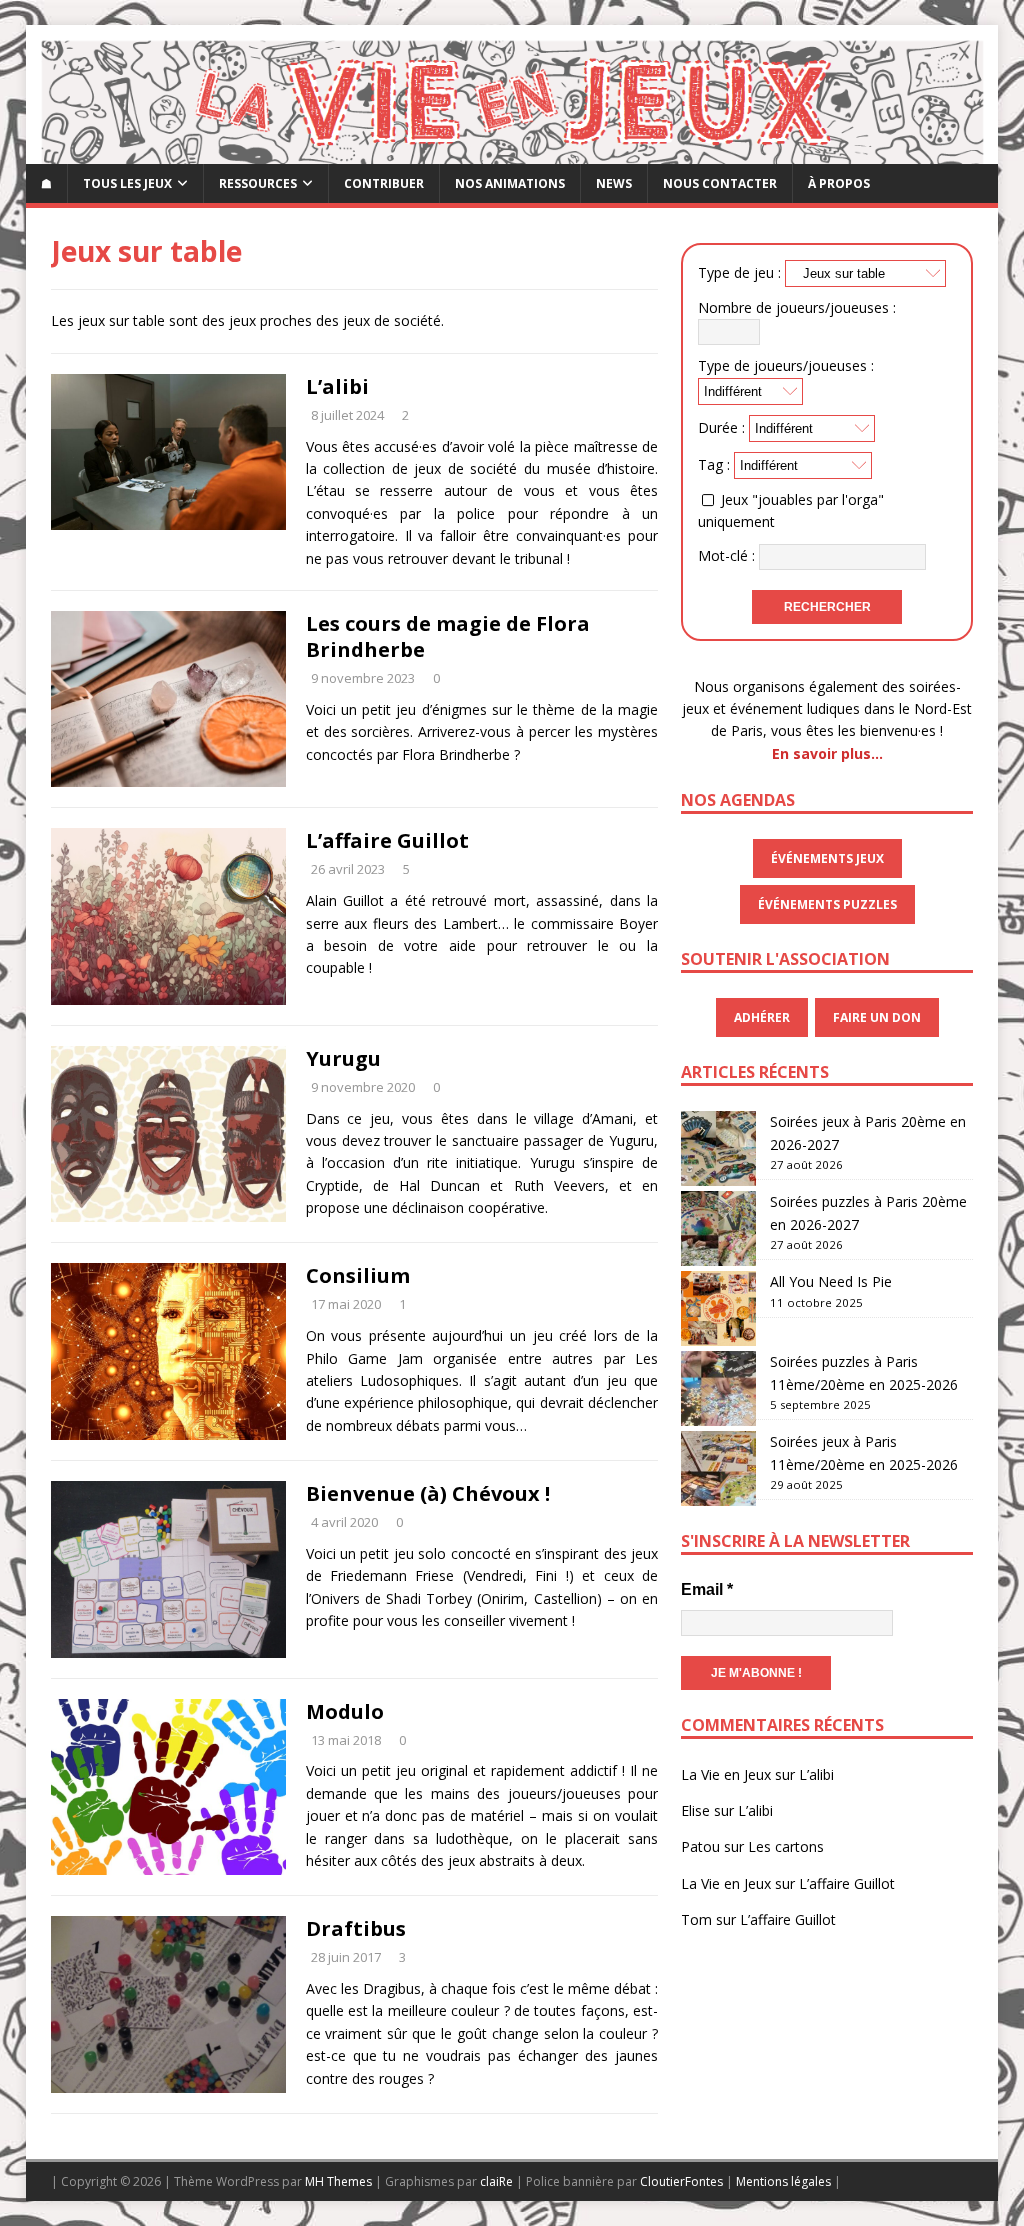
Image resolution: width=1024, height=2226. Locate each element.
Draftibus (356, 1928)
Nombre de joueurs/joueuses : (797, 307)
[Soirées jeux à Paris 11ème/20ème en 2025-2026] (718, 1468)
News (614, 183)
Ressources (258, 183)
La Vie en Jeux (726, 1774)
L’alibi (337, 386)
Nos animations (510, 183)
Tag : (714, 464)
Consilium (358, 1275)
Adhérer (762, 1017)
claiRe (496, 2181)
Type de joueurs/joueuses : (786, 365)
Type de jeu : (739, 272)
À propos (839, 183)
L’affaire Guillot (387, 840)
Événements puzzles (827, 904)
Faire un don (877, 1017)
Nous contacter (720, 183)
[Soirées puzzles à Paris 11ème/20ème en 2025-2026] (718, 1388)
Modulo (345, 1711)
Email (707, 1589)
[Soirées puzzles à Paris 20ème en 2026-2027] (718, 1228)
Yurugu (343, 1058)
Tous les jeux (127, 183)
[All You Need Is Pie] (718, 1308)
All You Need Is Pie (831, 1281)
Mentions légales (783, 2181)
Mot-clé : (726, 554)
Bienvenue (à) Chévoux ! (428, 1493)
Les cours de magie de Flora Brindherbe (448, 636)
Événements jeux (827, 858)
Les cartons (786, 1846)
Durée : (721, 427)
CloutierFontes (681, 2181)
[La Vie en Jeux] (512, 151)
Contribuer (384, 183)
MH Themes (338, 2181)
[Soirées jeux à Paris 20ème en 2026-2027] (718, 1148)
